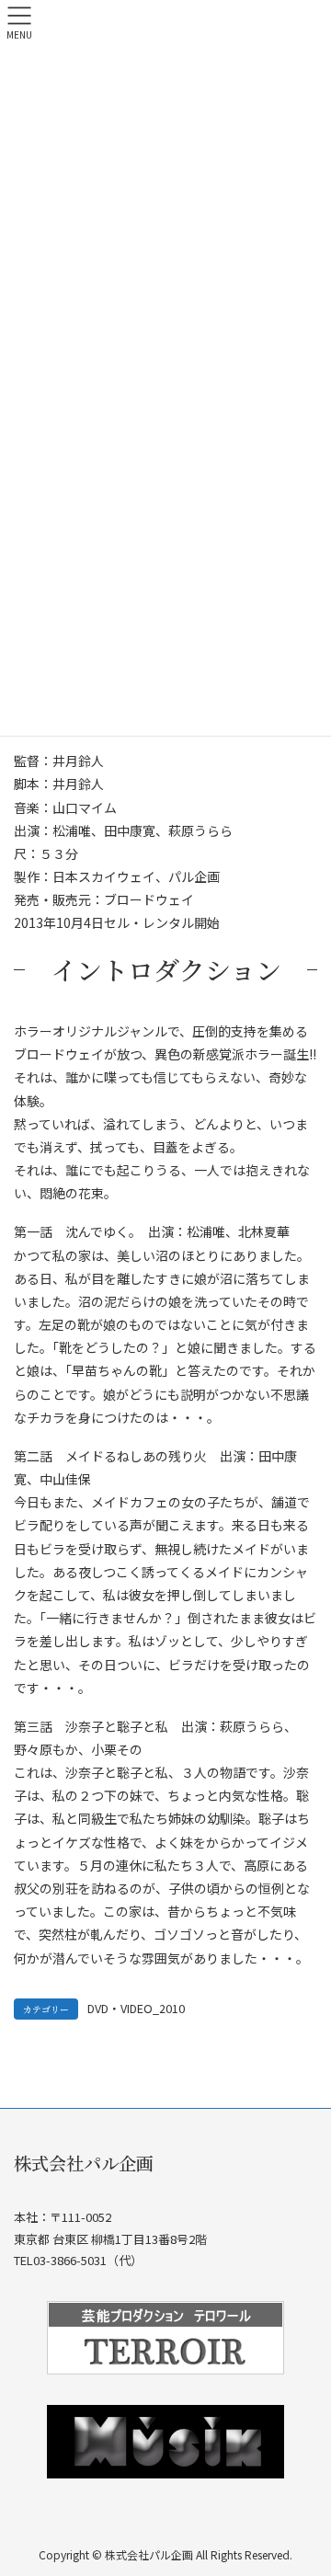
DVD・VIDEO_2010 (136, 2008)
